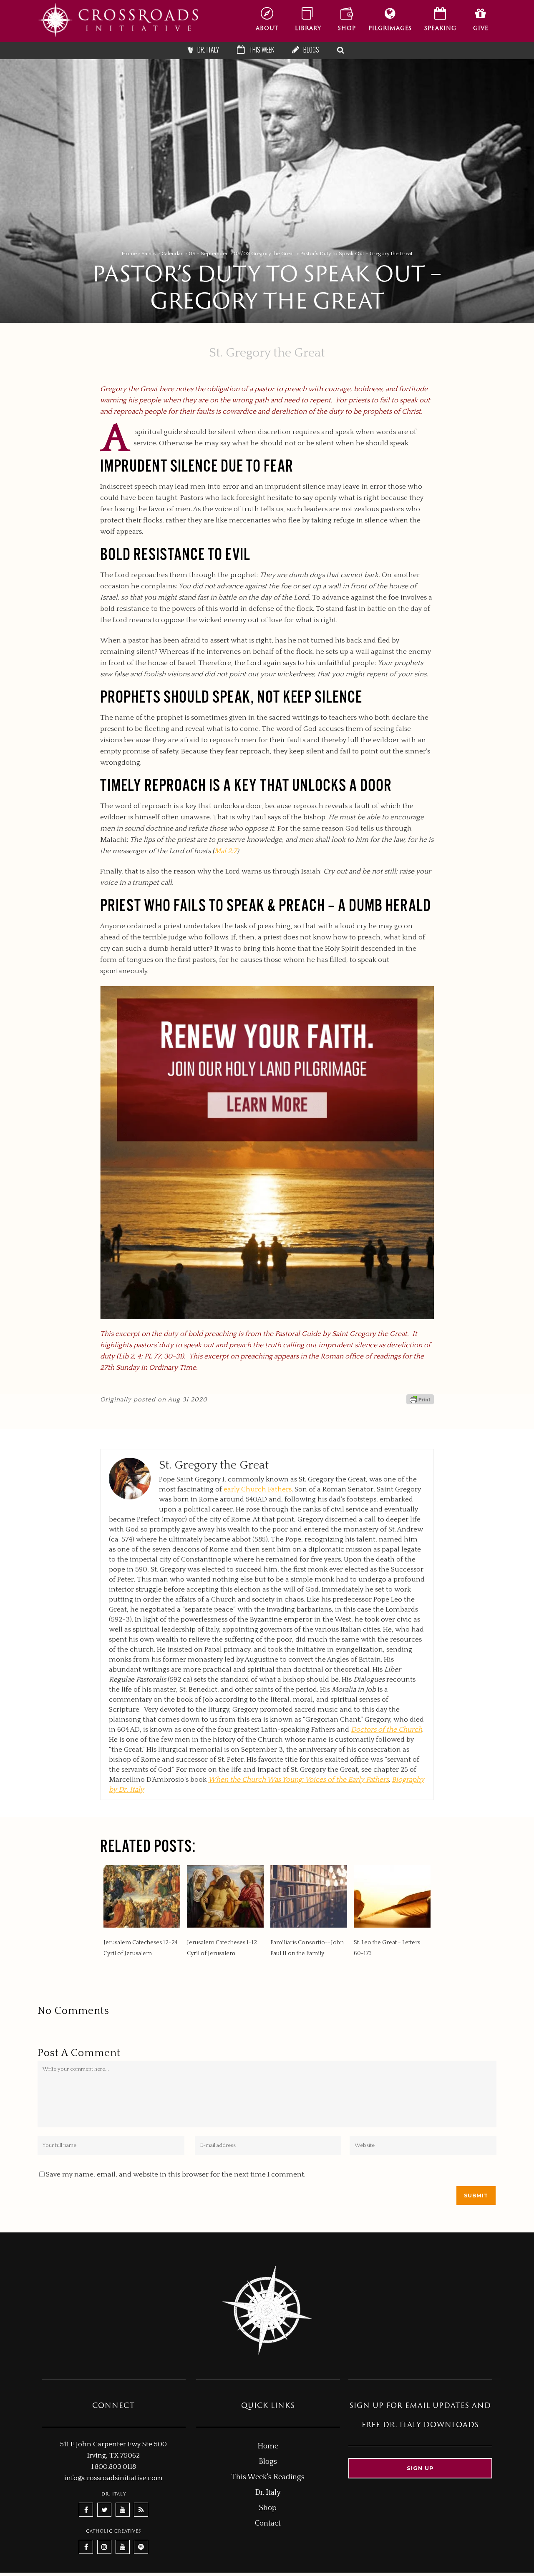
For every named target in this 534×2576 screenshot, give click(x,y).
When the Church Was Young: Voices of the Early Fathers (298, 1780)
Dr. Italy (268, 2493)
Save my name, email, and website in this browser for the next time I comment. (176, 2174)
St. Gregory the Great (267, 353)
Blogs (268, 2462)
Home (129, 254)
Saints (149, 254)
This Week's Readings (268, 2477)
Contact (268, 2523)
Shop (268, 2508)
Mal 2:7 (226, 851)
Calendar (172, 254)
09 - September (208, 254)
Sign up (420, 2468)
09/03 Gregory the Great (264, 254)
